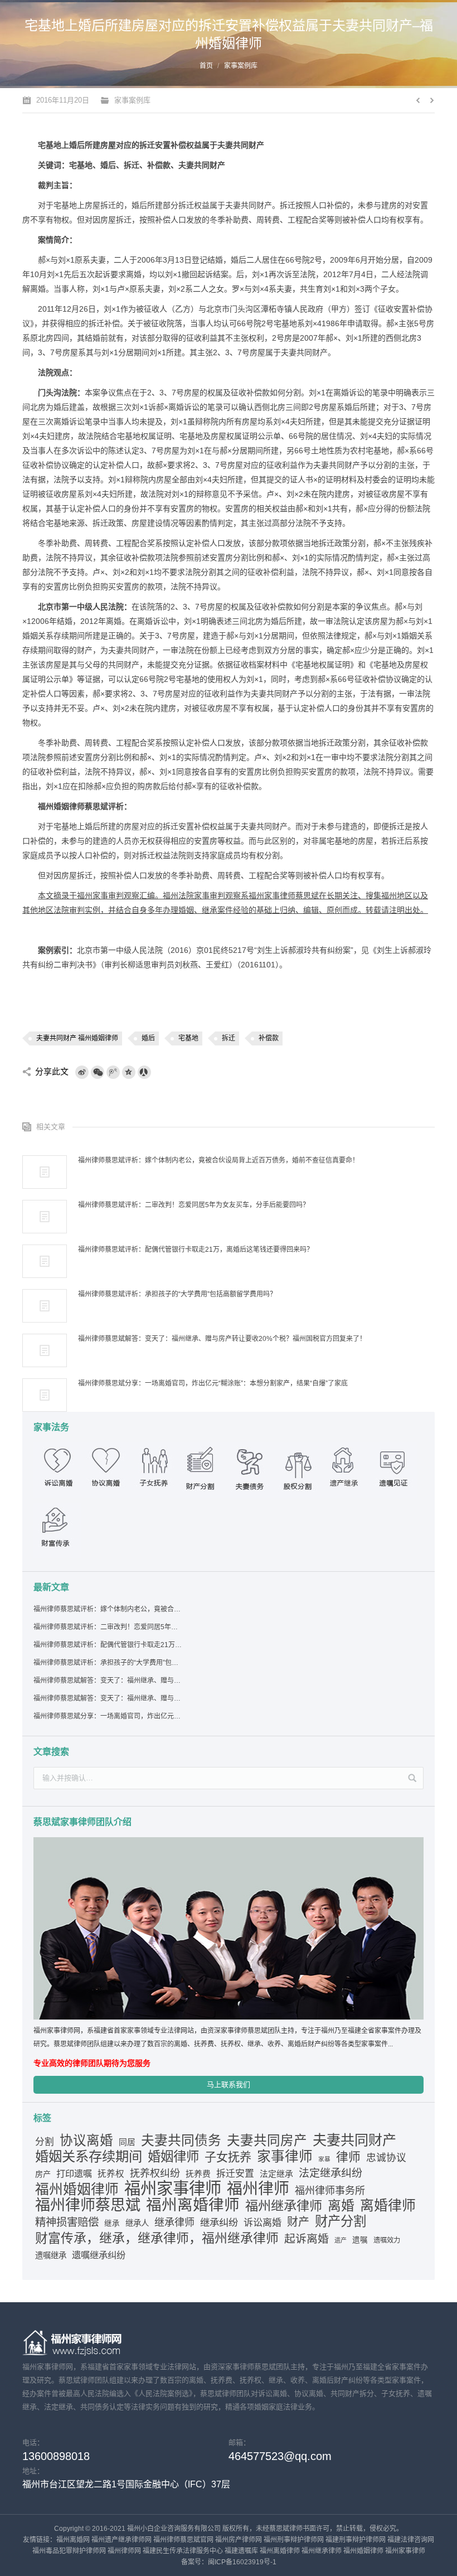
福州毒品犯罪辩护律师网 (69, 2551)
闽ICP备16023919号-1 (242, 2562)
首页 (206, 66)
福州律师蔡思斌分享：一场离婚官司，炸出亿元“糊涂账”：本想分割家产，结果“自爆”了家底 (213, 1383)
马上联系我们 (229, 2084)
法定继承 (276, 2174)
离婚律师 (388, 2205)
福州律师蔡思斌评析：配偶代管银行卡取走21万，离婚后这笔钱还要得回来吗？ (196, 1250)
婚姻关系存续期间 (89, 2157)
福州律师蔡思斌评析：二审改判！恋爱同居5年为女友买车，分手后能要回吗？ (194, 1205)
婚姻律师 (173, 2157)
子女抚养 (228, 2157)
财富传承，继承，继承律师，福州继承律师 (157, 2238)
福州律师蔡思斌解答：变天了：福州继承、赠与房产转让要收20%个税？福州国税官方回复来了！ (222, 1339)
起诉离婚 (307, 2239)
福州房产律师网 (239, 2540)
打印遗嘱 (74, 2173)
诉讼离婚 (262, 2222)
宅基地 (188, 1038)
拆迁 (229, 1038)
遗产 (341, 2240)
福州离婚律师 (193, 2205)
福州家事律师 (173, 2188)
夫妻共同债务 (181, 2141)
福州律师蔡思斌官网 (183, 2540)
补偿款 (269, 1038)
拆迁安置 (235, 2174)
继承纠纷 (219, 2222)
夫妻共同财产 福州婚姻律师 (77, 1038)
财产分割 (341, 2221)
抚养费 (198, 2174)
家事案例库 (241, 66)
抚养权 (111, 2174)
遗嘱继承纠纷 (99, 2255)
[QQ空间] (129, 1072)
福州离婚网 (73, 2540)
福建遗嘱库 (241, 2551)
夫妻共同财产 (354, 2140)
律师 (348, 2157)
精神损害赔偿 (67, 2222)
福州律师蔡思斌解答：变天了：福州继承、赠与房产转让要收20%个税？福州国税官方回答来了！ (108, 1698)
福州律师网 (124, 2551)
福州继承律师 (284, 2206)
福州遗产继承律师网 (121, 2540)
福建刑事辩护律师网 (356, 2540)
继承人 (137, 2223)
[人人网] (144, 1072)
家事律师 (285, 2157)
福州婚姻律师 (77, 2190)
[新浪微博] (82, 1072)
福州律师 (258, 2189)
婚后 (148, 1038)
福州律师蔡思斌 (88, 2205)
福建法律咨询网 (411, 2540)
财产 (298, 2222)
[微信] (98, 1072)
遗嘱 (360, 2240)
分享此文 (52, 1071)
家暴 (324, 2159)
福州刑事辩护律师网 (294, 2540)
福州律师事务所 (330, 2191)
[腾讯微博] (113, 1072)
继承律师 (174, 2222)
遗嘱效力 (387, 2240)
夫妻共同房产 (267, 2141)
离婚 (341, 2206)
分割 (45, 2142)
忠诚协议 (386, 2158)
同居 (127, 2142)
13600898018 (56, 2456)
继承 (112, 2223)
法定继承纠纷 (330, 2173)
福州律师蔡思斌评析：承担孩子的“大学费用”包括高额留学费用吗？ (177, 1294)
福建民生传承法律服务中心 (183, 2551)
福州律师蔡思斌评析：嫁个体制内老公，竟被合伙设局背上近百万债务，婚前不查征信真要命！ (218, 1160)
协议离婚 (86, 2141)
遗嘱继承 (51, 2255)
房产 (43, 2174)
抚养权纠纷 (155, 2173)
